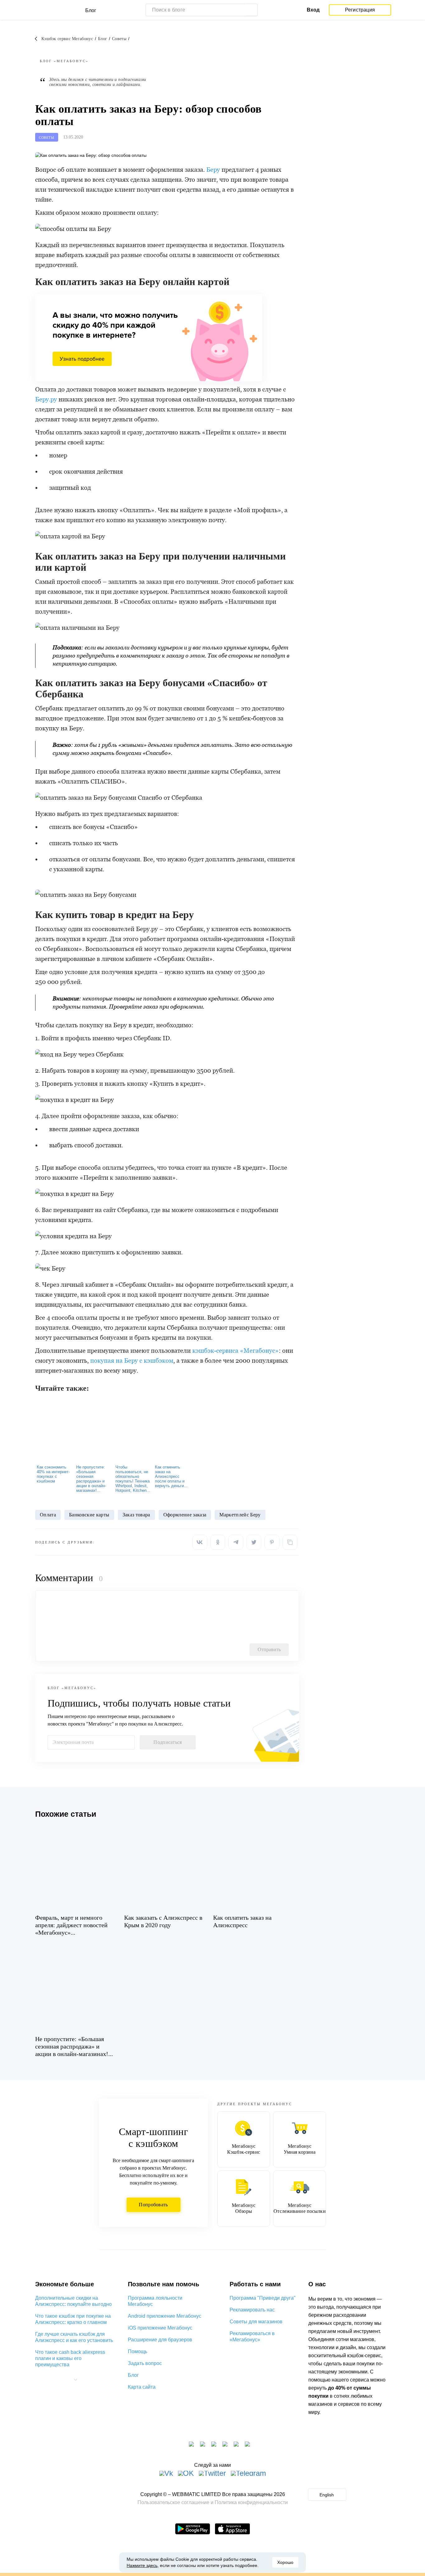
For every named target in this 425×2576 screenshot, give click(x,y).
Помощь (138, 2351)
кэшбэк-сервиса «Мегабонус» (236, 1351)
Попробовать (153, 2205)
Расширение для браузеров (160, 2340)
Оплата (48, 1515)
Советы (47, 138)
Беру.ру (46, 399)
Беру (213, 170)
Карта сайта (142, 2387)
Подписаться (168, 1742)
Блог (133, 2375)
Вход (313, 10)
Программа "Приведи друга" (263, 2298)
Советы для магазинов (256, 2322)
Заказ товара (136, 1515)
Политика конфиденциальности (251, 2502)
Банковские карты (89, 1515)
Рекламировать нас (252, 2310)
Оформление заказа (185, 1515)
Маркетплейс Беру (240, 1515)
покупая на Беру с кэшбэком (132, 1361)
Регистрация (360, 10)
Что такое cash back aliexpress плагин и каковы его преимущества (70, 2358)
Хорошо (285, 2562)
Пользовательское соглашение (173, 2502)
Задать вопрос (145, 2363)
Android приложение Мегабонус (165, 2316)
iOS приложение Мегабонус (160, 2328)
